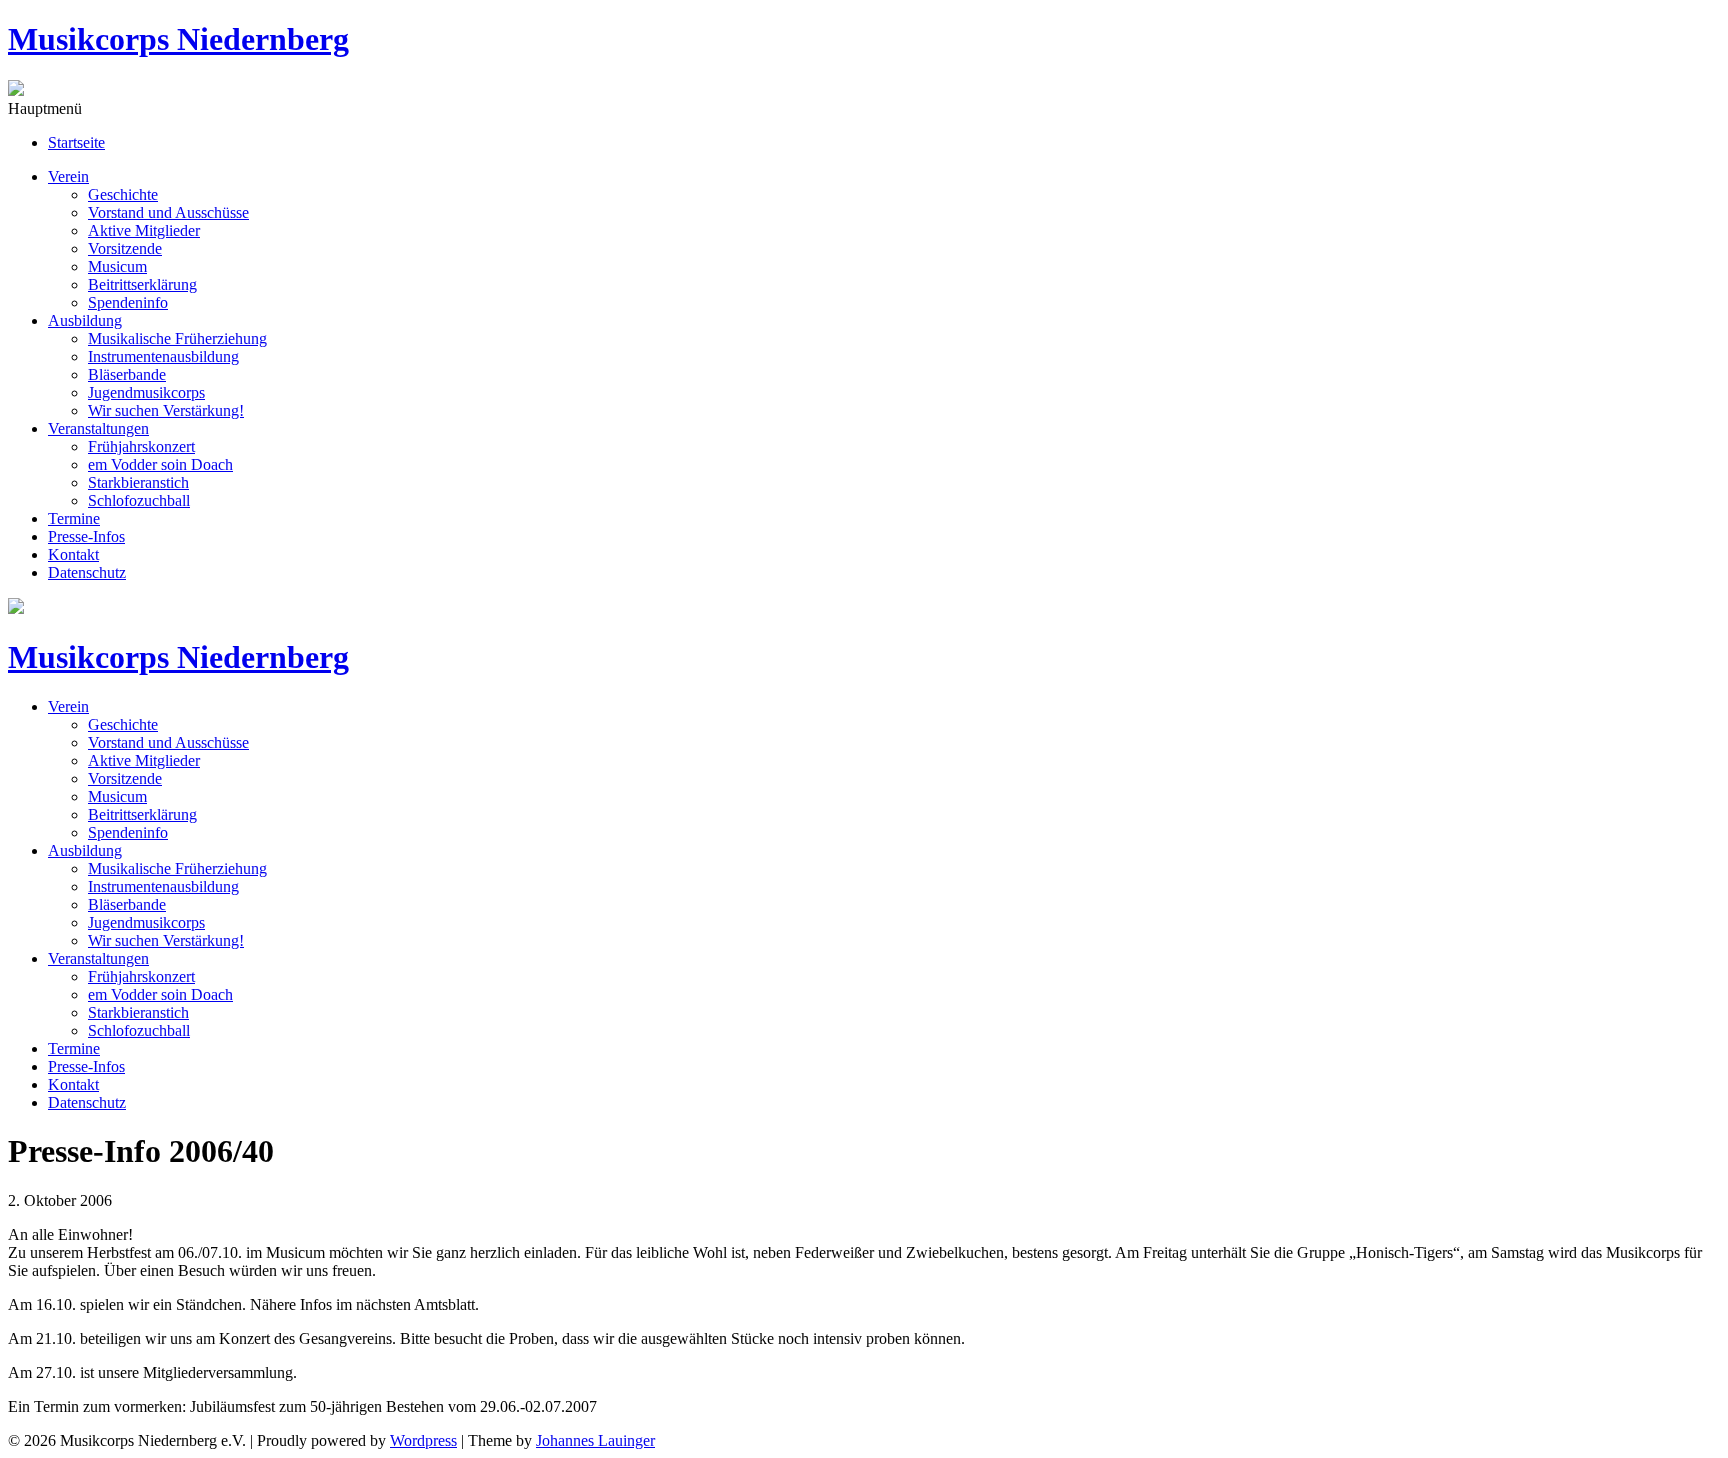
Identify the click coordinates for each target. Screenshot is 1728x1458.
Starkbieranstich (138, 482)
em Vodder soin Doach (160, 464)
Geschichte (123, 194)
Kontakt (73, 554)
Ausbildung (85, 320)
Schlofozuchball (139, 500)
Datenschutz (87, 572)
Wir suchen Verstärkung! (166, 410)
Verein (68, 176)
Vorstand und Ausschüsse (168, 212)
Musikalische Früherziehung (177, 338)
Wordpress (423, 1440)
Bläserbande (127, 374)
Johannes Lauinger (595, 1440)
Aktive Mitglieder (144, 230)
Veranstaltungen (98, 428)
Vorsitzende (125, 248)
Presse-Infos (86, 536)
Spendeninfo (128, 302)
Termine (74, 518)
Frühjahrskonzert (141, 446)
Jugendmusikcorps (146, 392)
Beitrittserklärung (142, 284)
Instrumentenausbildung (163, 356)
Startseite (76, 142)
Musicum (117, 266)
